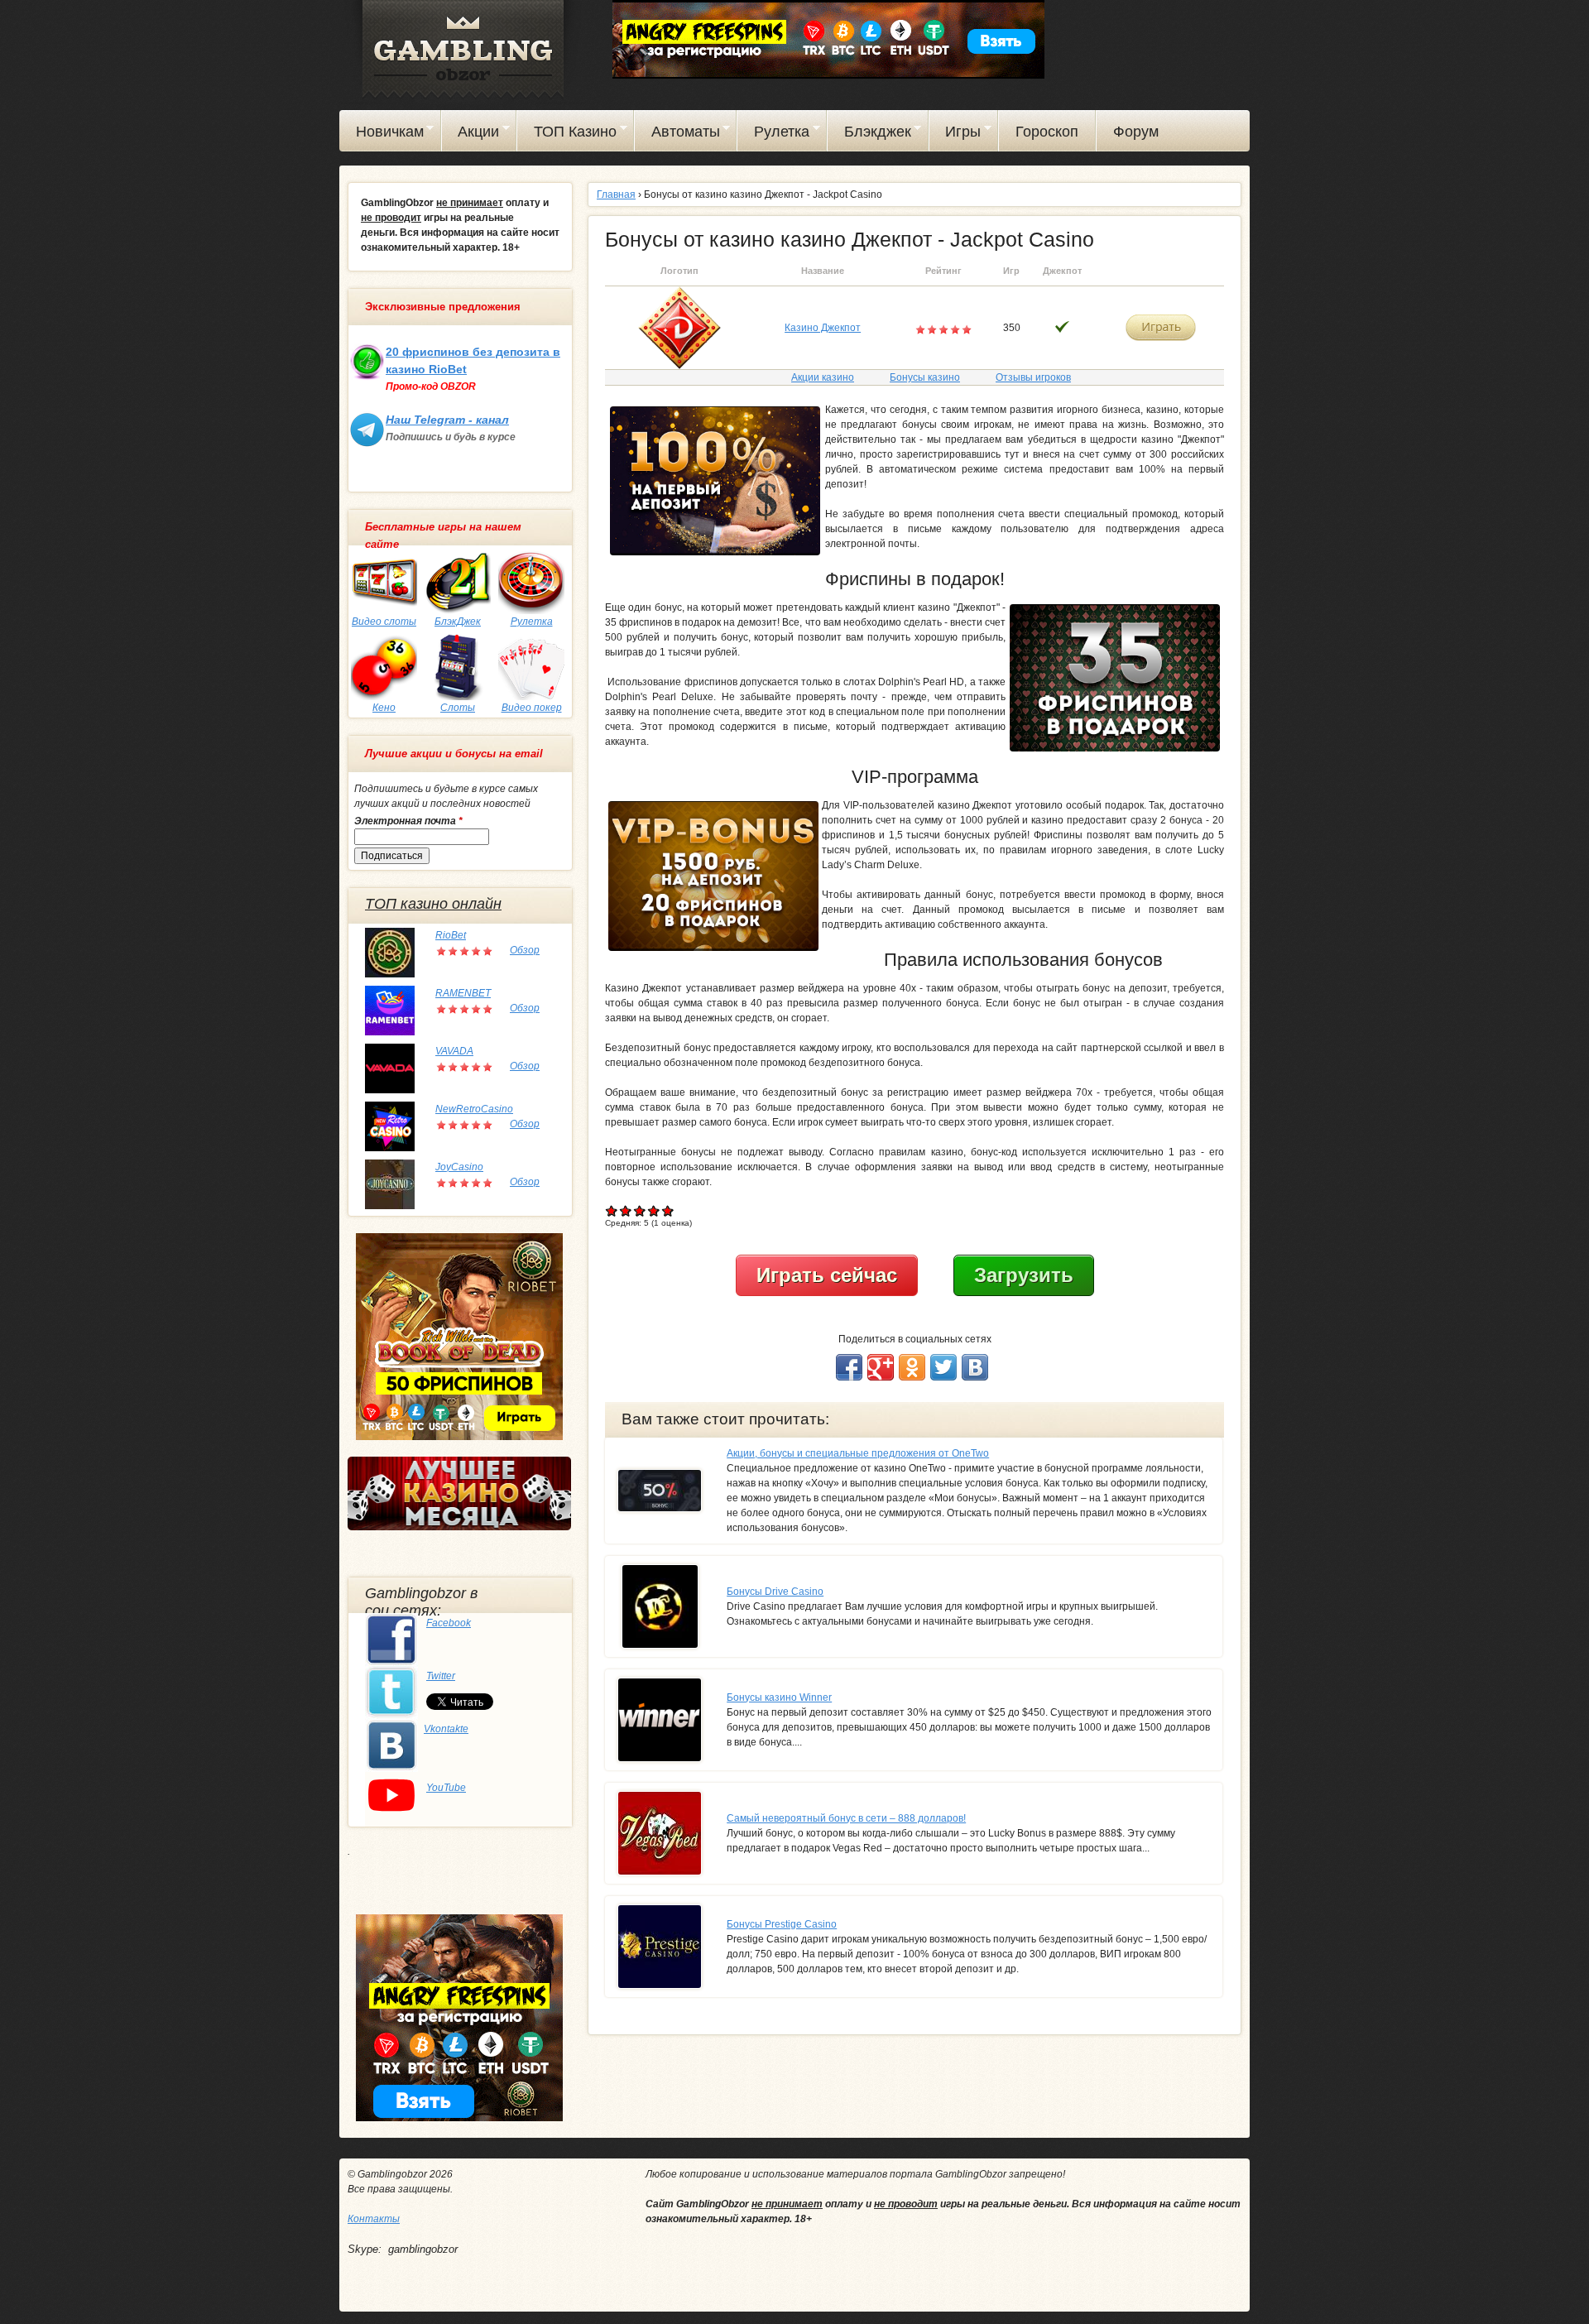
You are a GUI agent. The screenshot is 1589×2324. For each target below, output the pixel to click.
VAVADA (454, 1051)
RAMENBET (463, 993)
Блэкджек (869, 134)
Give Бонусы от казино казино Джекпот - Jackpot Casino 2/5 (626, 1210)
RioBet (451, 935)
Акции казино (823, 377)
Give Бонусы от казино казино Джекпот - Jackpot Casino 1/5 (612, 1210)
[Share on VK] (975, 1367)
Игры (955, 134)
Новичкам (382, 134)
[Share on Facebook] (849, 1367)
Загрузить (1024, 1275)
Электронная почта (408, 821)
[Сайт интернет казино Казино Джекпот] (679, 327)
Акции (471, 134)
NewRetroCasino (474, 1109)
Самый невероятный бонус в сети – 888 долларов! (846, 1818)
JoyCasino (459, 1167)
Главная (616, 194)
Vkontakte (446, 1729)
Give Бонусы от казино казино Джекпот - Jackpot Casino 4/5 (654, 1210)
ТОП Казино (567, 134)
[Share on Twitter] (943, 1367)
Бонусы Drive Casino (775, 1592)
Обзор (525, 950)
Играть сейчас (827, 1275)
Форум (1136, 132)
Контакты (374, 2219)
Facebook (449, 1623)
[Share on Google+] (881, 1367)
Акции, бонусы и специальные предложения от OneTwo (858, 1453)
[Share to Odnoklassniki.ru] (912, 1367)
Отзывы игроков (1033, 377)
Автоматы (677, 134)
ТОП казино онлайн (433, 904)
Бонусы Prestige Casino (782, 1924)
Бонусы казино (925, 377)
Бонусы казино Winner (779, 1697)
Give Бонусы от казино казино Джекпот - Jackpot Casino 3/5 (640, 1210)
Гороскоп (1047, 132)
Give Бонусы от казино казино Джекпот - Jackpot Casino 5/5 (668, 1210)
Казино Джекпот (823, 328)
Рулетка (773, 134)
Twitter (441, 1676)
